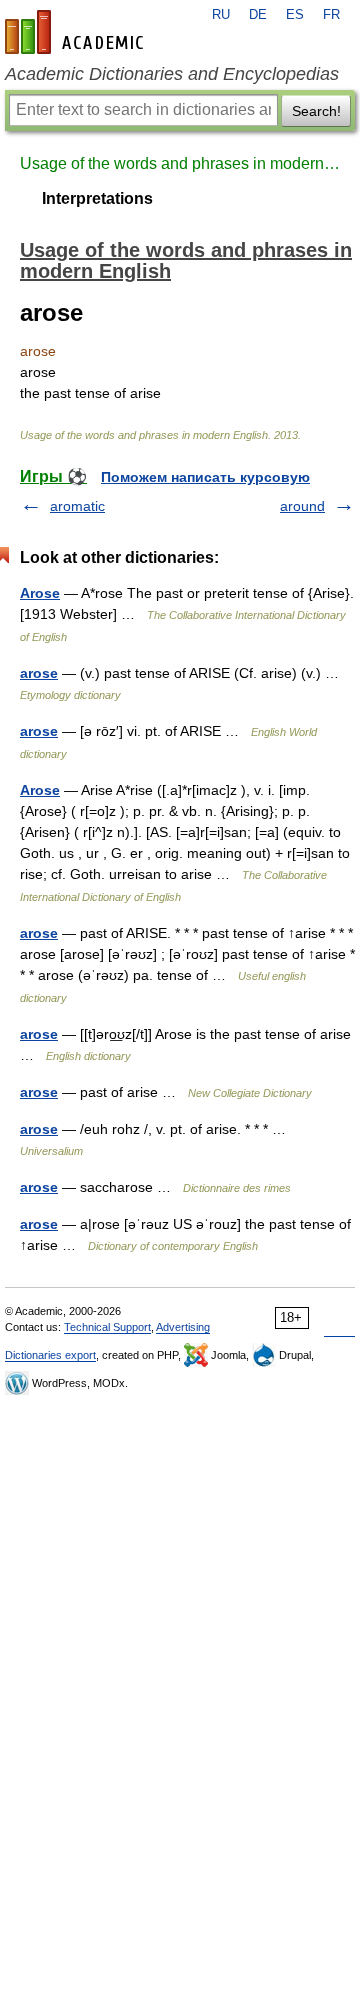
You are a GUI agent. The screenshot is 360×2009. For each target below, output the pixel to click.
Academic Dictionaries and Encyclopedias (172, 74)
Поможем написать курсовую (205, 477)
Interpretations (97, 198)
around (302, 506)
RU (221, 15)
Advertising (183, 1327)
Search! (316, 111)
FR (331, 15)
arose (39, 673)
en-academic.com (77, 32)
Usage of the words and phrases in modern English (180, 163)
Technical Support (107, 1327)
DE (258, 15)
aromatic (77, 506)
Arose (40, 593)
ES (295, 15)
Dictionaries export (50, 1355)
